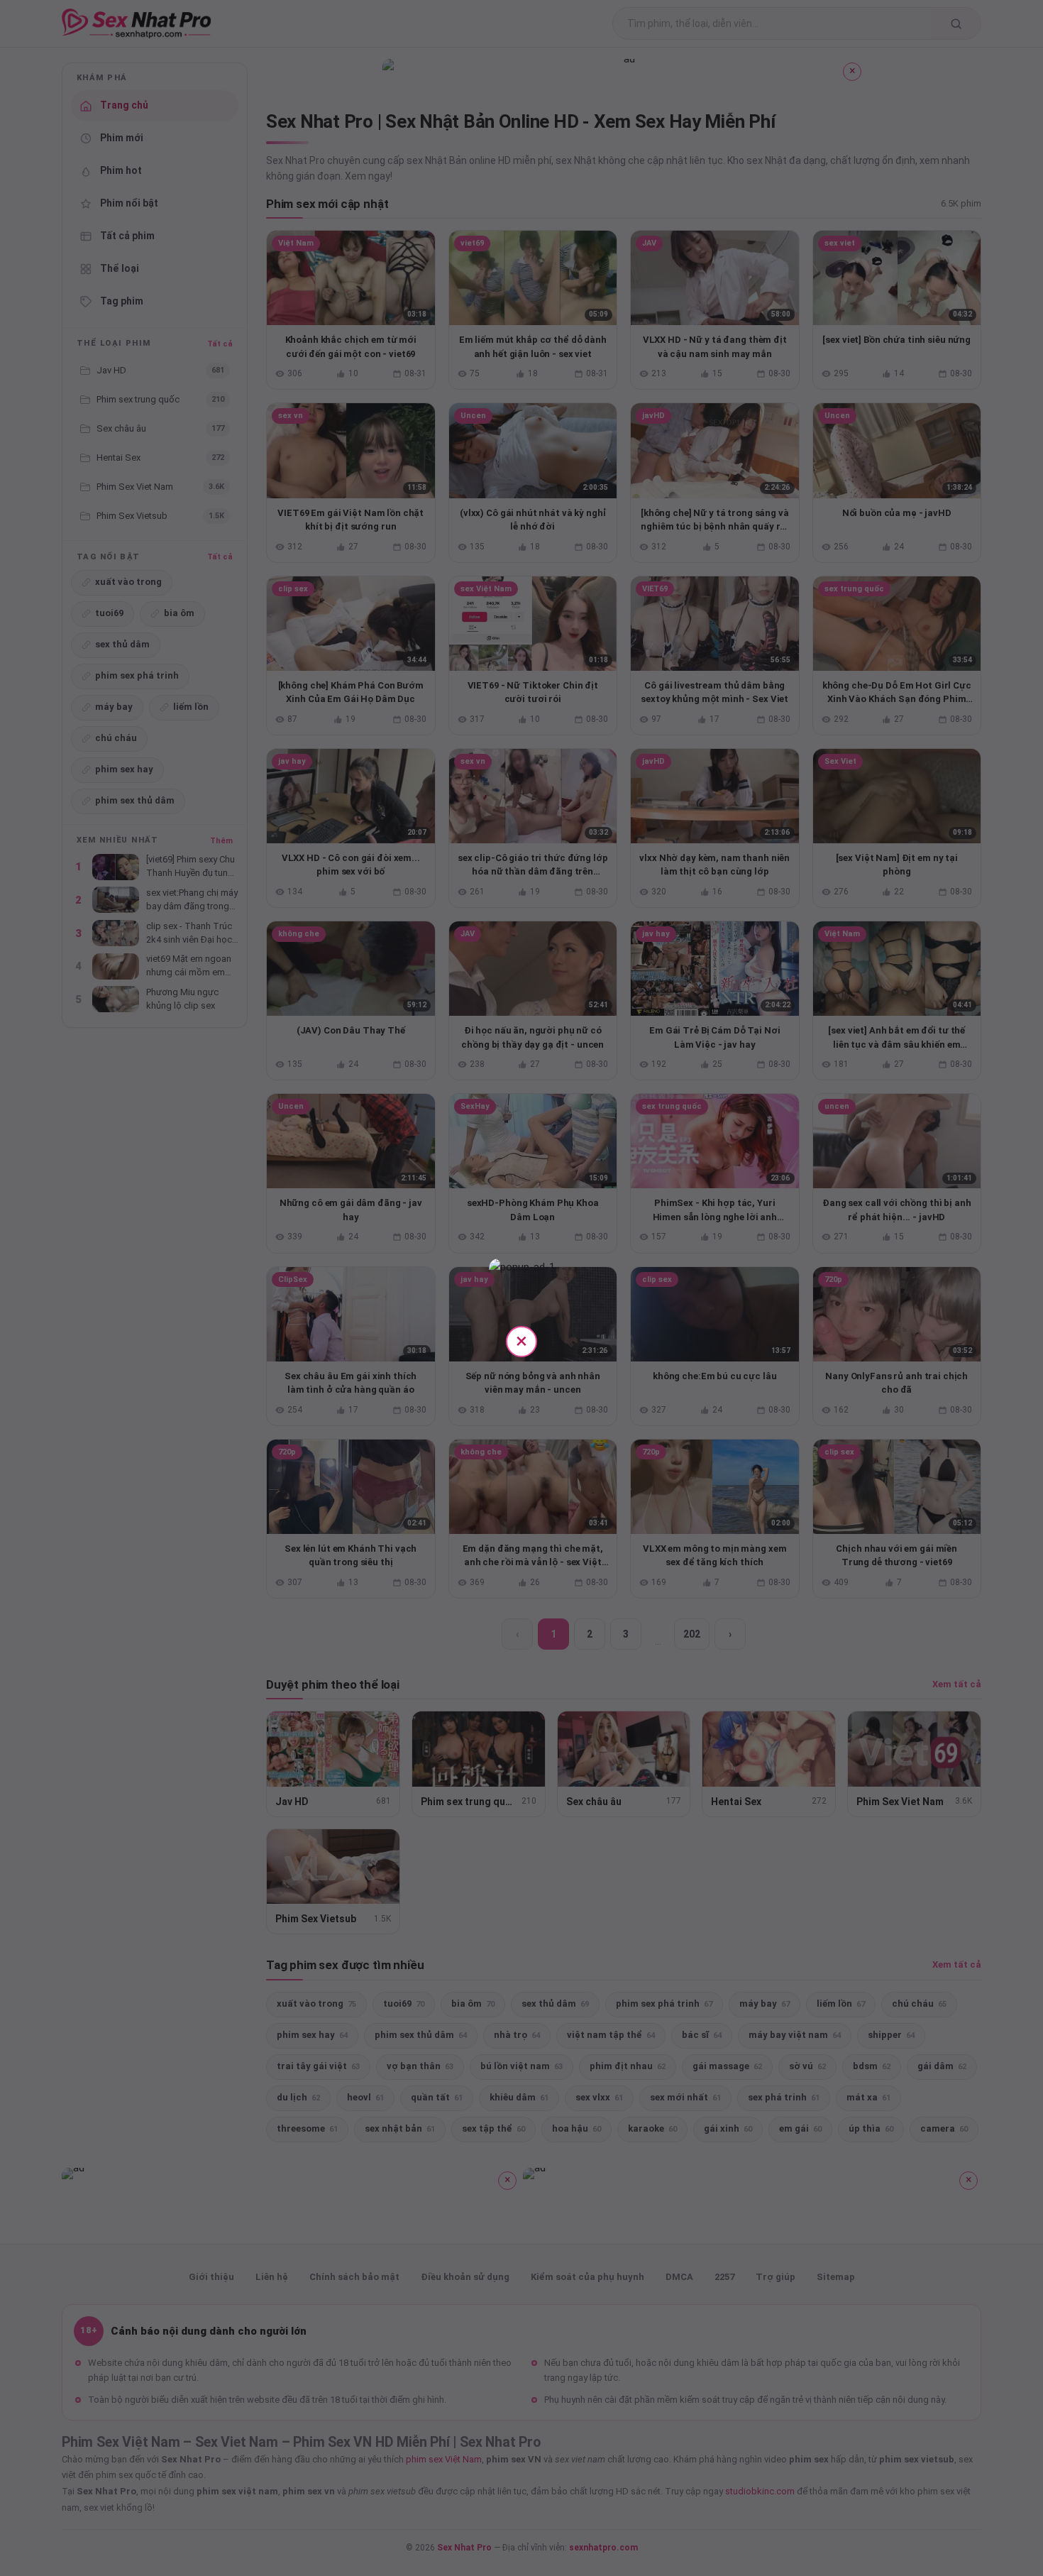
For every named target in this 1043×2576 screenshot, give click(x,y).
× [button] (521, 1341)
